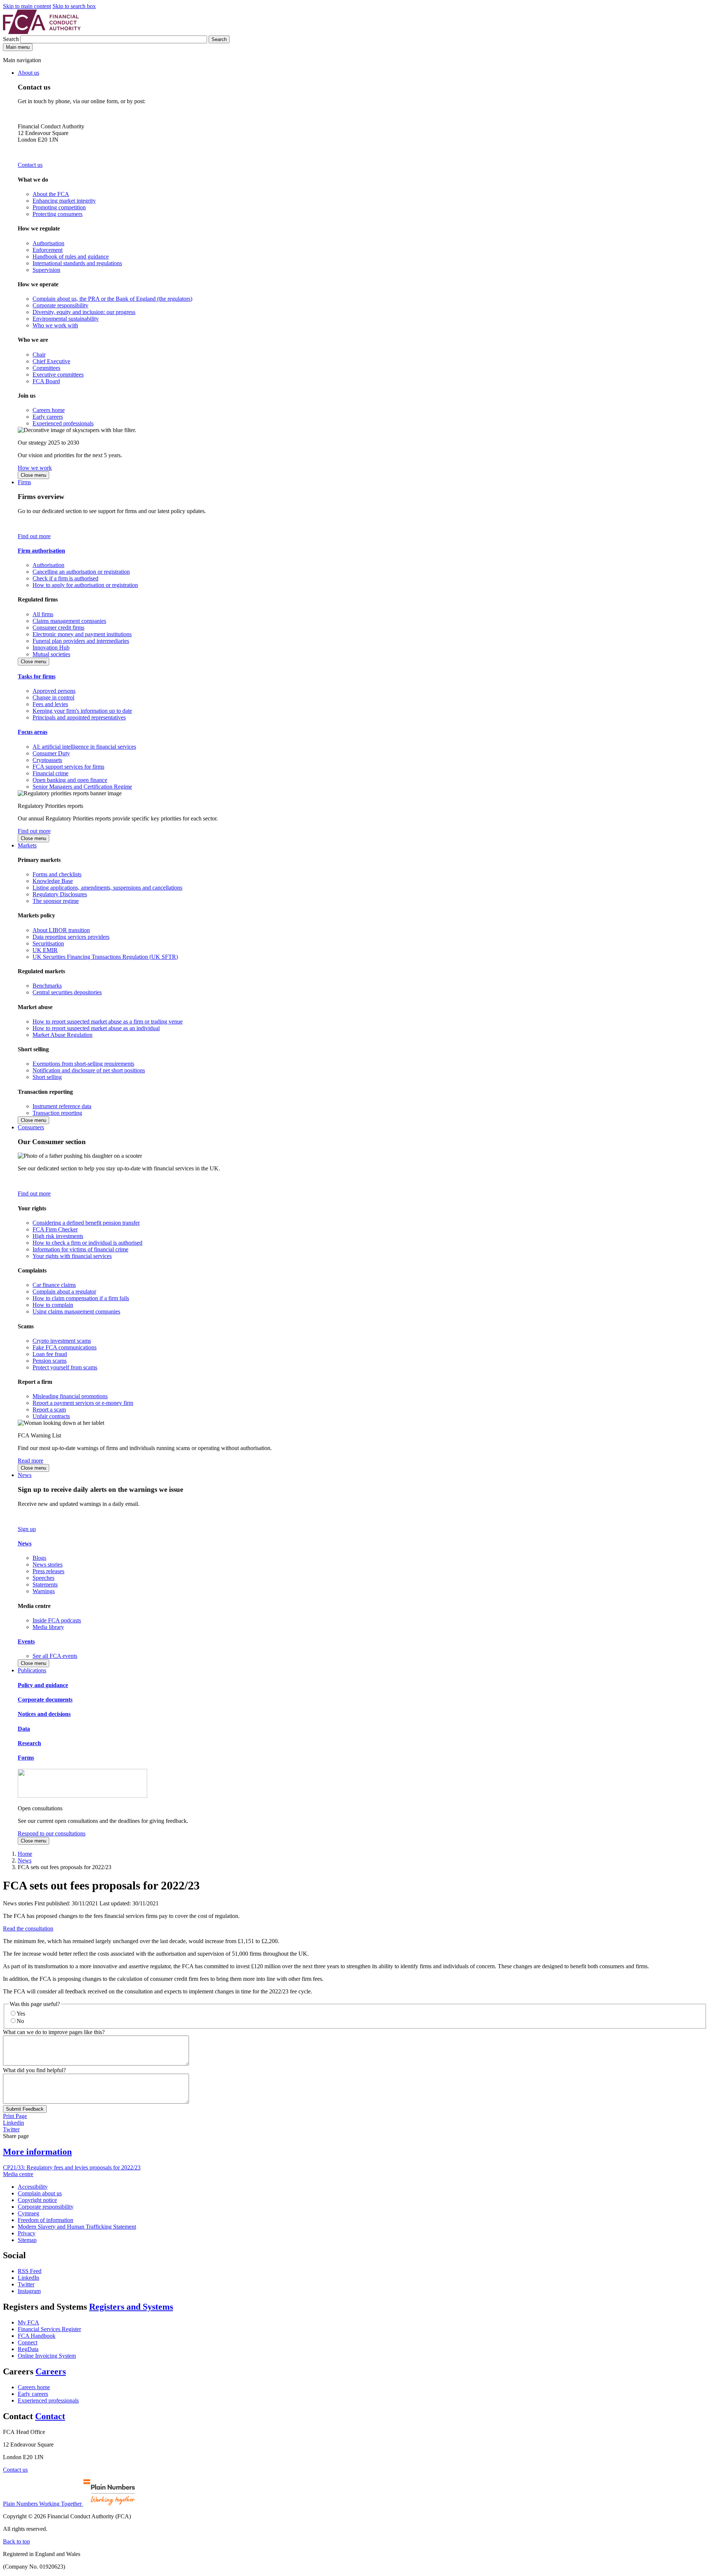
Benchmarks (47, 986)
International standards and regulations (77, 263)
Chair (39, 355)
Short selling (47, 1077)
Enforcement (48, 250)
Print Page (15, 2116)
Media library (48, 1627)
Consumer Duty (51, 753)
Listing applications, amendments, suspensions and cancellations (107, 888)
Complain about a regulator (64, 1292)
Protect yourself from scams (65, 1367)
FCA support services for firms (68, 767)
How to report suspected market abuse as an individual (96, 1028)
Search (12, 39)
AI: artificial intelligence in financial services (84, 747)
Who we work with (55, 325)
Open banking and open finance (70, 780)
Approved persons (54, 691)
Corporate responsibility (60, 305)
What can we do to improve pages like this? (54, 2032)
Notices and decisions (44, 1714)
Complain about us (40, 2193)
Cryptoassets (47, 760)
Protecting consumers (58, 214)
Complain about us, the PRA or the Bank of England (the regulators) (112, 299)
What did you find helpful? (34, 2070)
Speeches (43, 1578)
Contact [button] (50, 2416)
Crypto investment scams (62, 1341)
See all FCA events (55, 1656)
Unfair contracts (51, 1416)
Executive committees (58, 375)
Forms (26, 1758)
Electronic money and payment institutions (82, 634)
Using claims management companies (76, 1311)
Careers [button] (51, 2371)
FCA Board (46, 381)
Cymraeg (28, 2213)
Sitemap (27, 2240)
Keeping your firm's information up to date (82, 711)
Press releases (48, 1571)
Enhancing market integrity (64, 201)
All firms (43, 614)
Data (24, 1729)
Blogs (39, 1558)
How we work (35, 468)
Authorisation (48, 243)
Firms (24, 482)
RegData (28, 2349)
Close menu (33, 475)
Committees (46, 368)
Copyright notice (37, 2200)
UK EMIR (45, 950)
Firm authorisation (41, 551)
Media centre (18, 2174)
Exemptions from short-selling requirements (83, 1064)
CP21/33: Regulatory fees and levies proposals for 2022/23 (72, 2167)
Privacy (27, 2233)
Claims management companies (69, 621)
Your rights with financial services (72, 1256)
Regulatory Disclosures (60, 894)
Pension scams (50, 1361)
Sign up (27, 1529)
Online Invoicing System (47, 2356)
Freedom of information (45, 2220)
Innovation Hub (51, 648)
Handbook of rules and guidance (71, 257)
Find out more (34, 536)
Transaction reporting (57, 1113)
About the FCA (51, 194)
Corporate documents (45, 1700)
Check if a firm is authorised (65, 578)
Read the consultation (28, 1928)
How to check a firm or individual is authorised (87, 1243)
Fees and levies (50, 704)
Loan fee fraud (50, 1354)
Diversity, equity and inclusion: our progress (84, 312)
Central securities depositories (67, 992)
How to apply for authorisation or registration (85, 585)
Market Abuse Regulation (62, 1035)
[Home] (42, 32)
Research (29, 1743)
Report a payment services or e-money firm (83, 1403)
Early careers (48, 417)
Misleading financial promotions (70, 1396)
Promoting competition (59, 207)
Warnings (44, 1591)
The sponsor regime (56, 901)
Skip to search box (74, 6)
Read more (31, 1461)
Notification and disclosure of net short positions (89, 1070)
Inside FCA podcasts (57, 1620)
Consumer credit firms (58, 628)
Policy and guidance (43, 1685)
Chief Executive (51, 361)
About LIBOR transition (61, 930)
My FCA (28, 2322)
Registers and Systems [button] (131, 2307)
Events (26, 1641)
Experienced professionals (63, 423)
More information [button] (37, 2152)
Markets (27, 845)
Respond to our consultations (52, 1833)
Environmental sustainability (66, 319)
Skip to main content (27, 6)
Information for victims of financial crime (80, 1249)
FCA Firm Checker (55, 1229)
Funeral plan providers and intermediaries (81, 641)
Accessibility (33, 2187)
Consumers (31, 1127)
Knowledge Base (53, 881)
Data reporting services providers (71, 937)
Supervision (46, 270)
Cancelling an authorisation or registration (81, 572)
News (25, 1475)
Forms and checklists (57, 874)
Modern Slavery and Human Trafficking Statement (77, 2227)
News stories (48, 1565)
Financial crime (50, 773)
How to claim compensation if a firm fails (81, 1298)
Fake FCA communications (65, 1347)
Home (25, 1854)
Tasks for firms (37, 676)
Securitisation (48, 943)
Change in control (53, 697)
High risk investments (58, 1236)
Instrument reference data (62, 1106)
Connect (28, 2342)
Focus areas (33, 732)
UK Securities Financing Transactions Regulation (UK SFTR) (105, 957)
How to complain (53, 1305)
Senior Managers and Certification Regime (82, 787)
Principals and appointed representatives (79, 717)
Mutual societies (51, 654)
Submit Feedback (25, 2109)
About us (28, 73)
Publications (32, 1670)
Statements (45, 1584)
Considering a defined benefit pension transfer (86, 1223)
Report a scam (49, 1410)
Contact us (30, 165)
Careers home (49, 410)
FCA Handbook (37, 2336)
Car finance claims (54, 1285)
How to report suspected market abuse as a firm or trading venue (108, 1021)
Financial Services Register (49, 2329)
